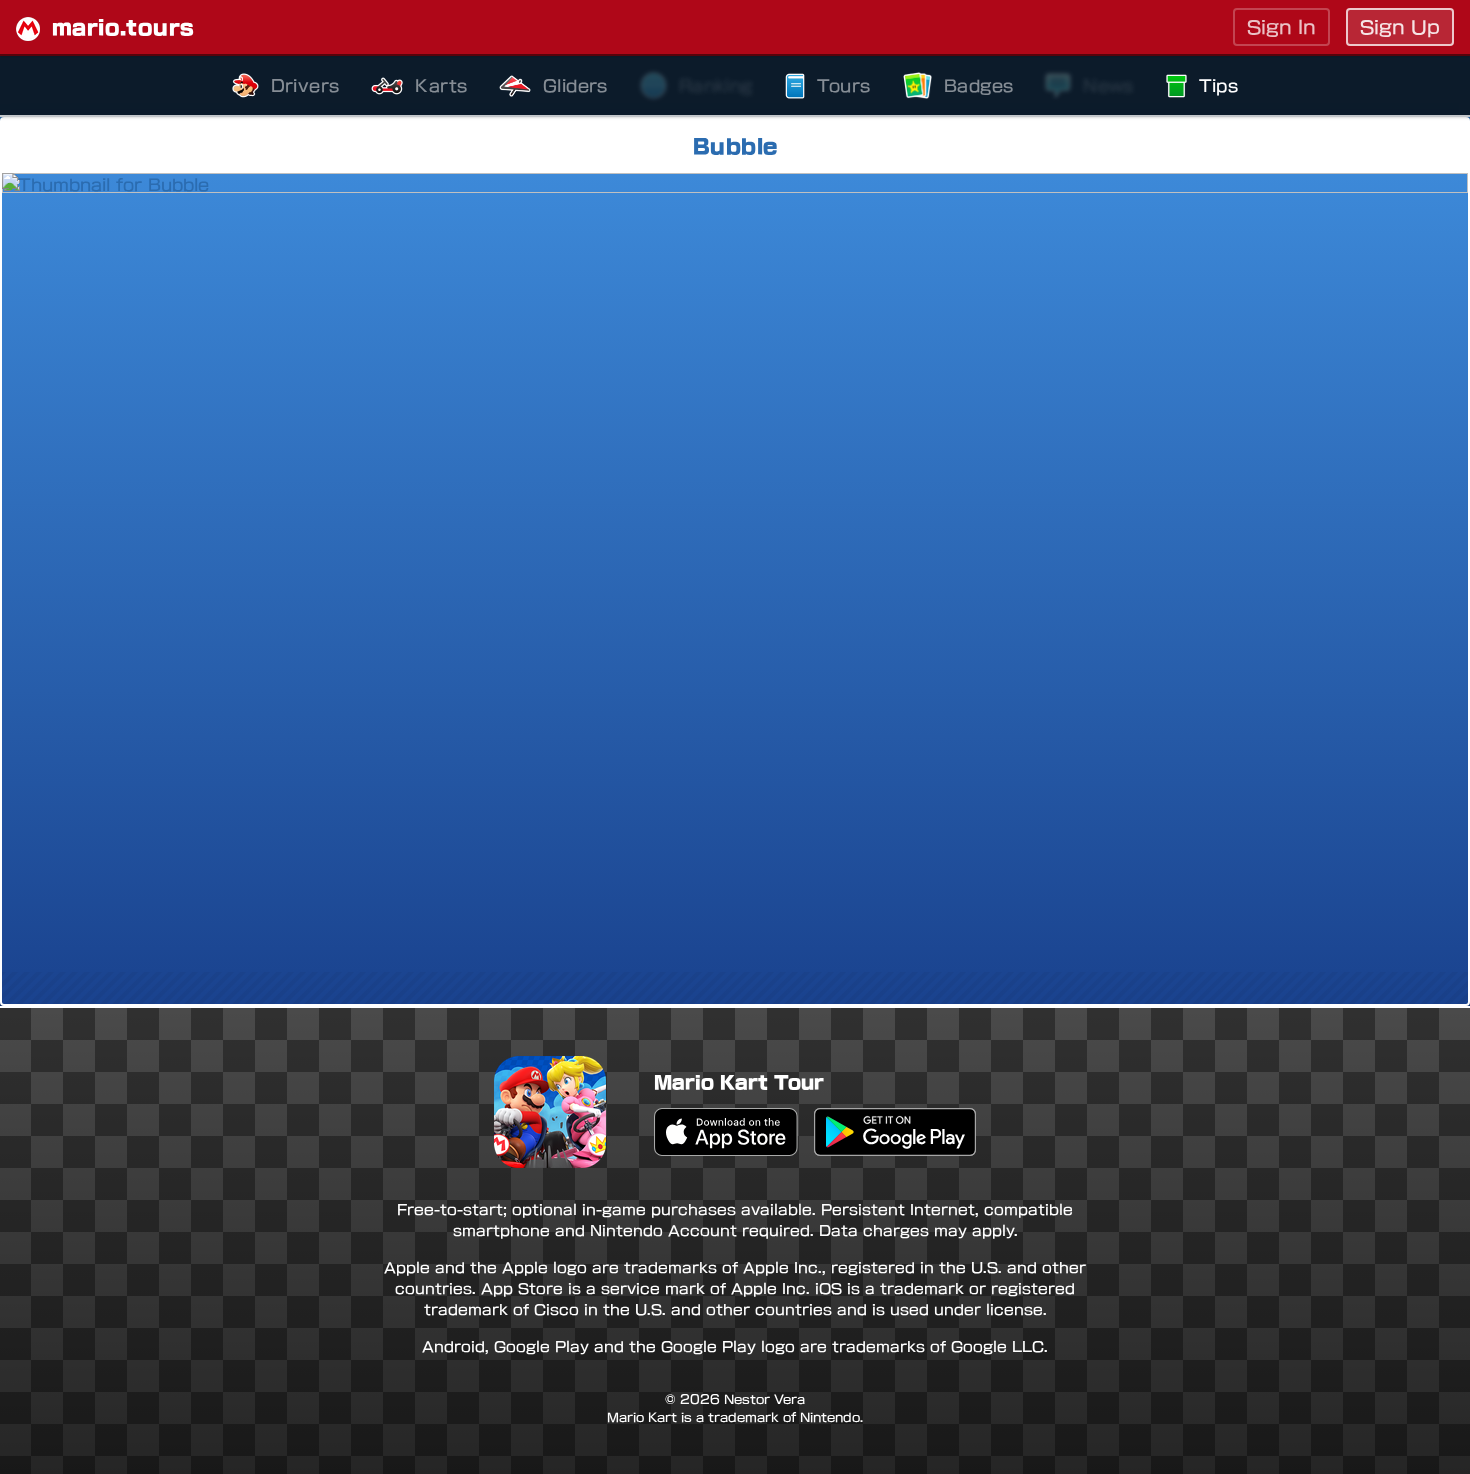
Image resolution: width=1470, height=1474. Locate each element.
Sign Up (1400, 27)
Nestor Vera (764, 1399)
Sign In (1281, 27)
